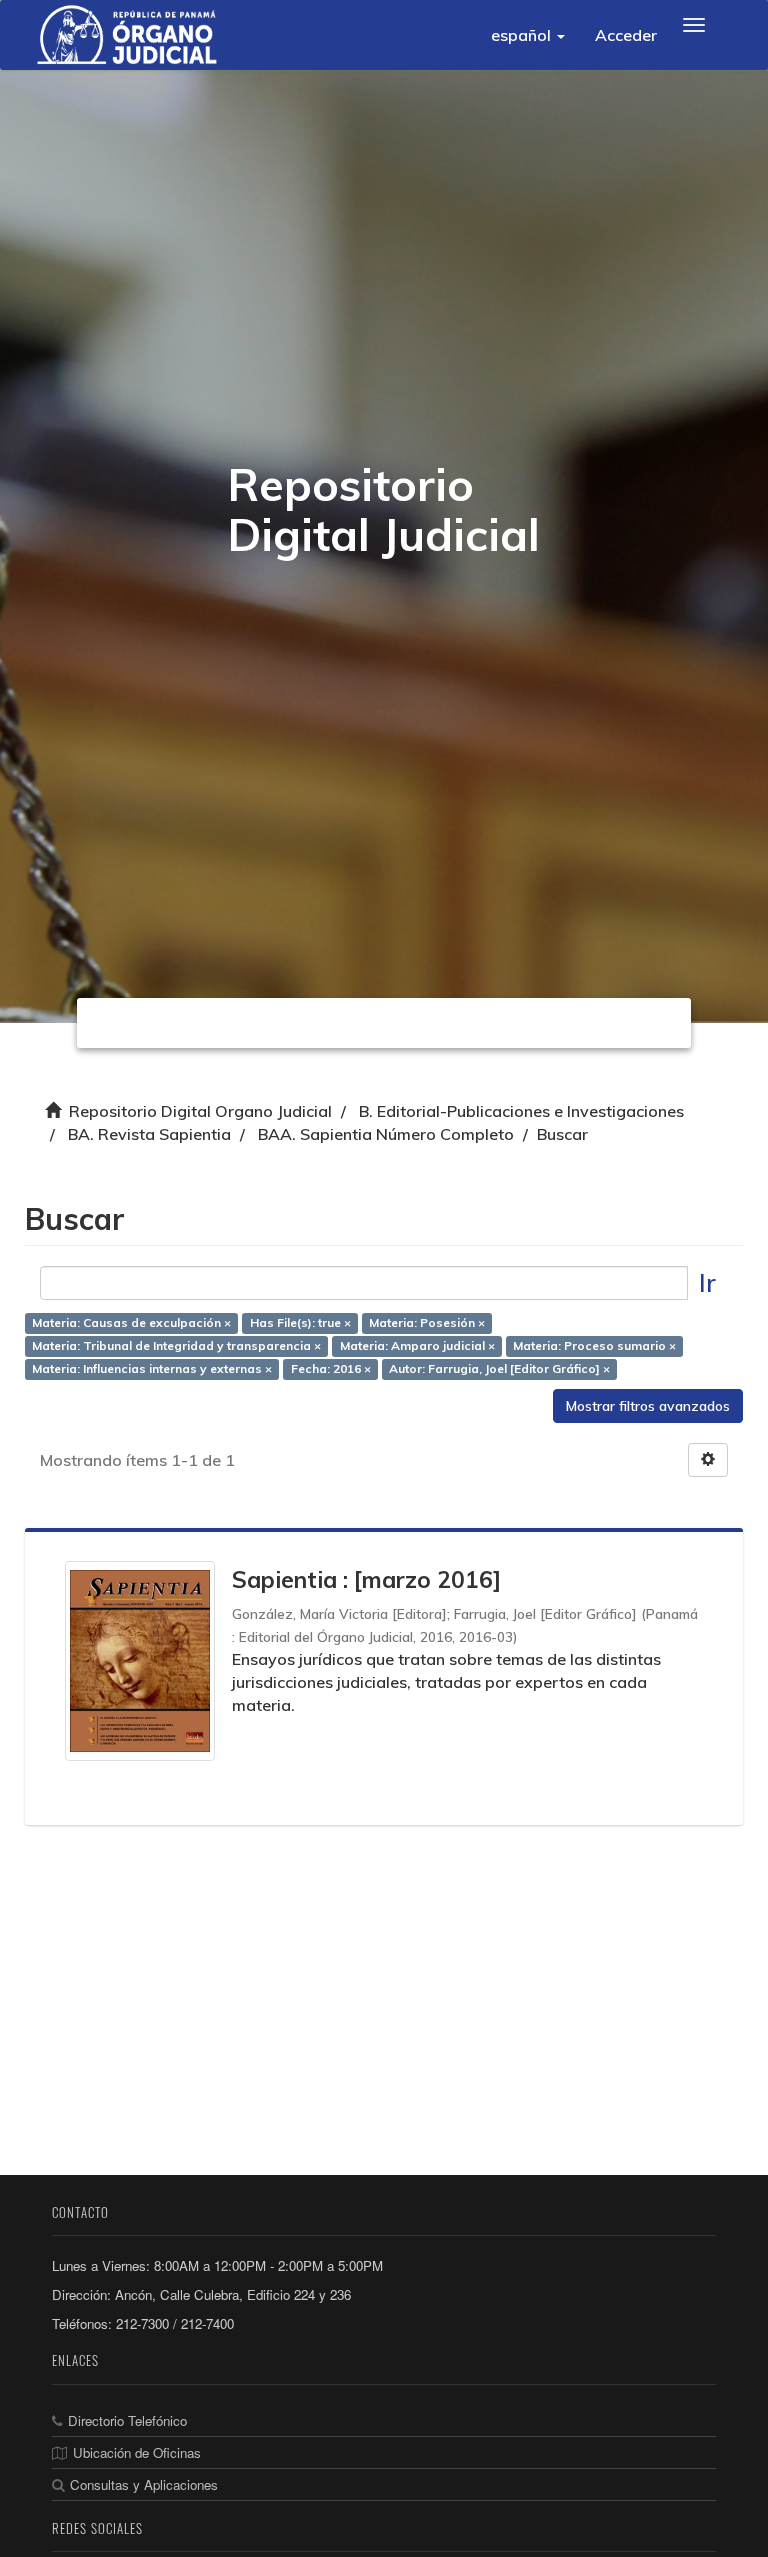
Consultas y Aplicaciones (144, 2484)
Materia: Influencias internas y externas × (152, 1368)
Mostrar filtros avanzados (648, 1406)
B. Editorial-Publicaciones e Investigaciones (521, 1111)
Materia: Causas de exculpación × (131, 1322)
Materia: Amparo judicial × (417, 1345)
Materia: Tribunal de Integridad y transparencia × (176, 1345)
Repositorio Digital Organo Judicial (200, 1111)
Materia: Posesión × (427, 1322)
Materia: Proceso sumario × (594, 1345)
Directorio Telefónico (127, 2420)
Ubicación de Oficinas (137, 2452)
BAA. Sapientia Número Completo (386, 1134)
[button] (528, 35)
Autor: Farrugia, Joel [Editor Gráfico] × (499, 1368)
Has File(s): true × (300, 1322)
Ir (707, 1282)
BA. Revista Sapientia (149, 1134)
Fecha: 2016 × (331, 1368)
